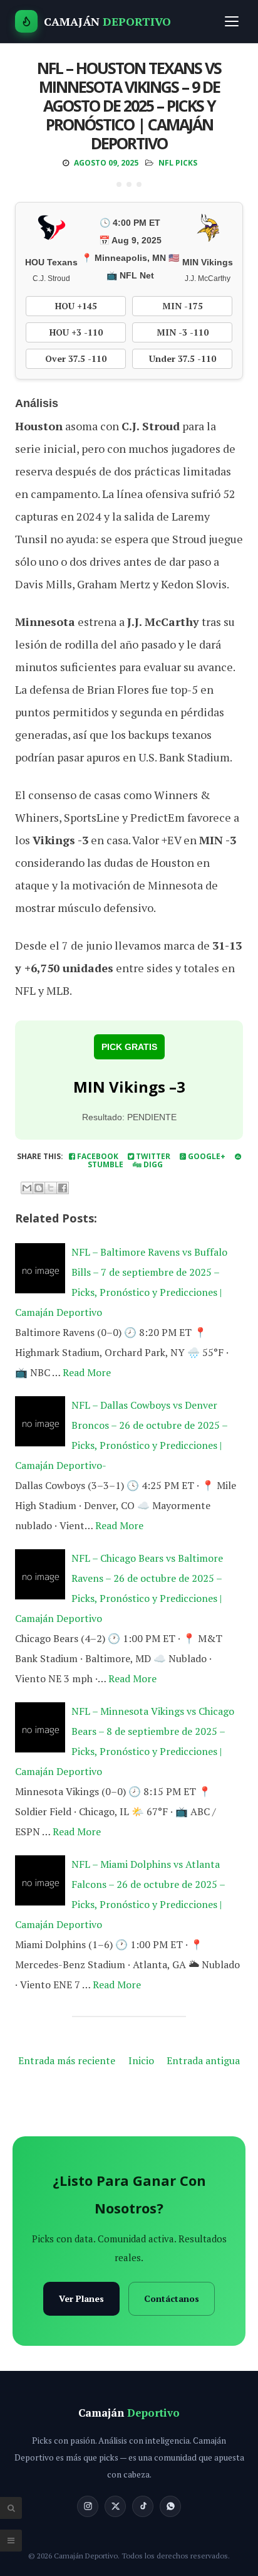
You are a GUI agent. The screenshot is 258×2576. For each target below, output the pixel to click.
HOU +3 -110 (76, 332)
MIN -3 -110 (183, 332)
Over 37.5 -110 (76, 358)
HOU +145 (76, 306)
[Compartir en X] (51, 1188)
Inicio (141, 2060)
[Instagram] (88, 2506)
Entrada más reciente (67, 2060)
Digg (152, 1164)
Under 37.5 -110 (183, 358)
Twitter (152, 1156)
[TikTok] (143, 2506)
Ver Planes (81, 2298)
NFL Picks (178, 163)
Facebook (97, 1156)
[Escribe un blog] (39, 1188)
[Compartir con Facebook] (63, 1188)
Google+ (206, 1156)
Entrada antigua (203, 2060)
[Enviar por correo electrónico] (27, 1188)
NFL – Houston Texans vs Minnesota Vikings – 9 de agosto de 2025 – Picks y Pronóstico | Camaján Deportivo (129, 105)
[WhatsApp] (170, 2506)
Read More (87, 1372)
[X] (115, 2506)
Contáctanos (172, 2298)
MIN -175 (183, 306)
